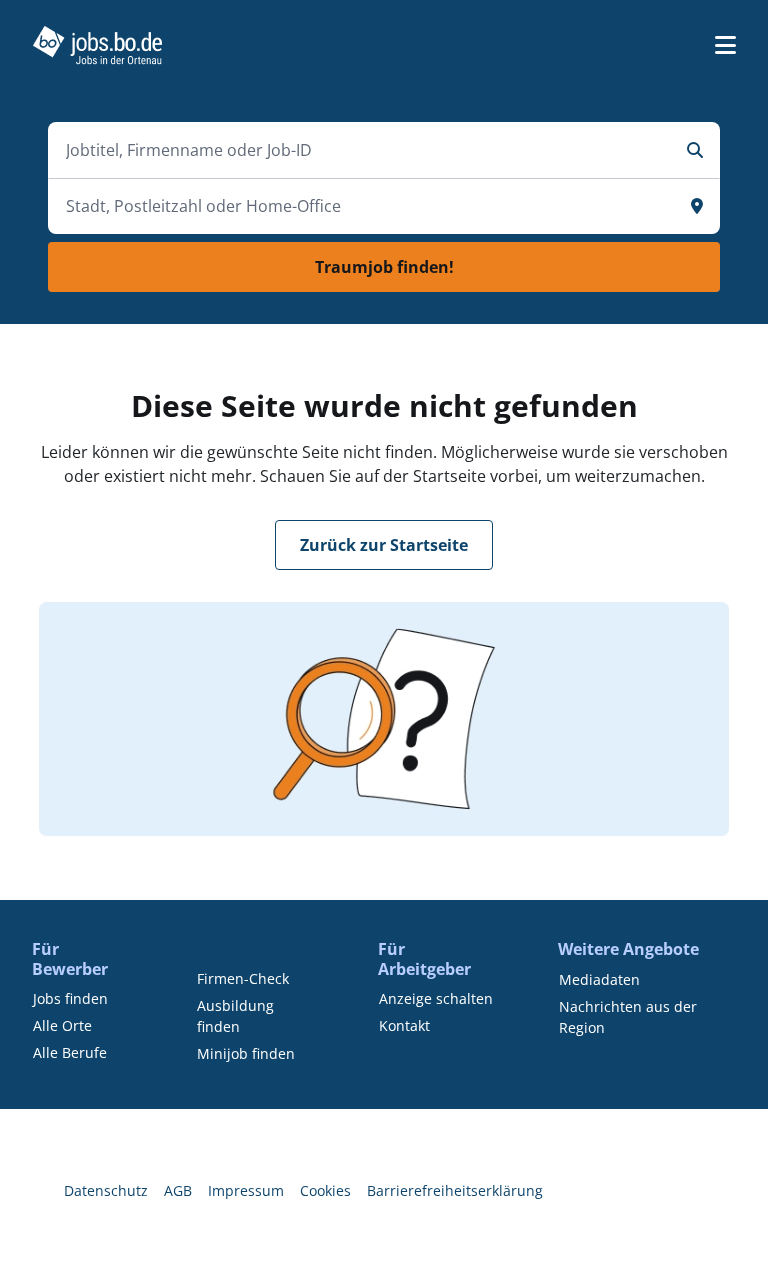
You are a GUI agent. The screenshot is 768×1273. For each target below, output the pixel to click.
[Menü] (725, 45)
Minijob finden (246, 1053)
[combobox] (364, 150)
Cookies (325, 1190)
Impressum (246, 1190)
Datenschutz (106, 1190)
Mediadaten (599, 979)
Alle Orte (62, 1025)
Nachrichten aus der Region (628, 1017)
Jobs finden (70, 998)
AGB (178, 1190)
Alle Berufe (70, 1052)
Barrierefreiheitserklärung (455, 1190)
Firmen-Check (243, 978)
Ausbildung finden (235, 1016)
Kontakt (404, 1025)
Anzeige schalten (436, 998)
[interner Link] (97, 45)
